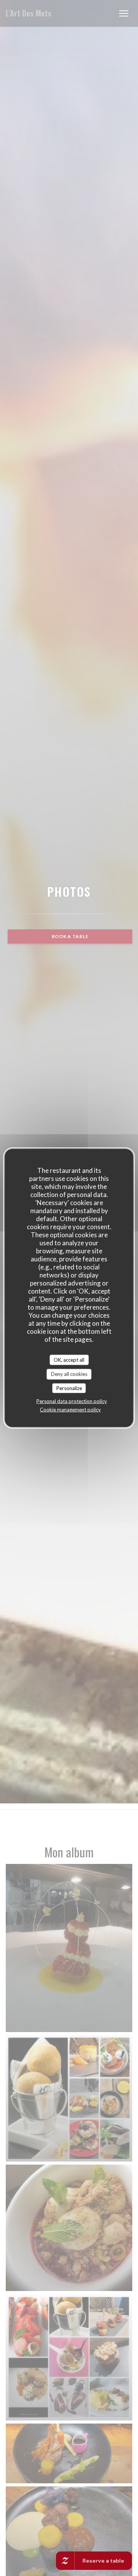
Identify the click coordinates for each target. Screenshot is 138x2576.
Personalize (69, 1388)
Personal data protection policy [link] (72, 1401)
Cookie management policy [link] (70, 1410)
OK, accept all (69, 1359)
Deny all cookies (69, 1374)
